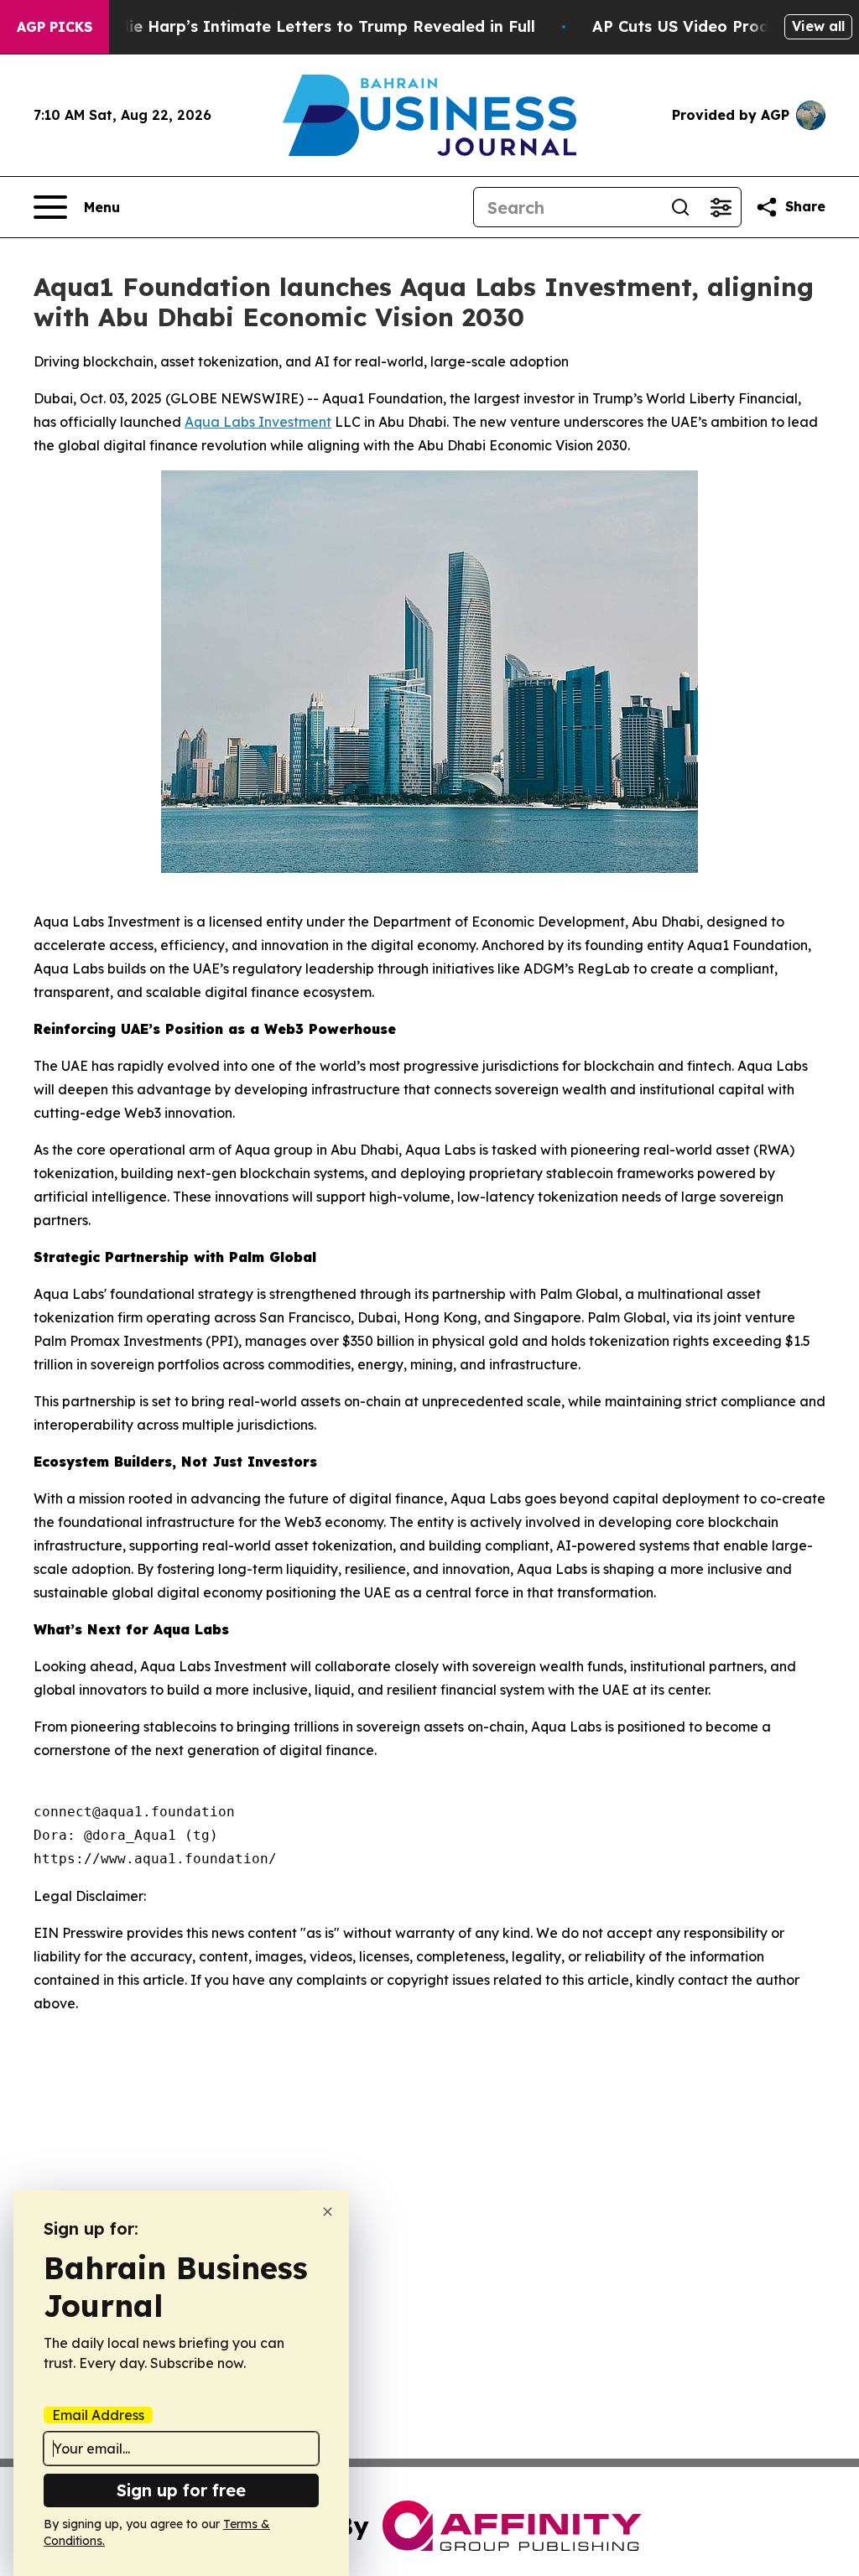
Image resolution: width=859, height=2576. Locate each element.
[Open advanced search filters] (721, 207)
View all (818, 26)
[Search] (680, 207)
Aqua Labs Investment (258, 422)
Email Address (98, 2415)
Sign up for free (181, 2490)
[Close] (328, 2212)
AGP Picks (55, 27)
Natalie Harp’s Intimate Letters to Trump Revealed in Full (310, 26)
